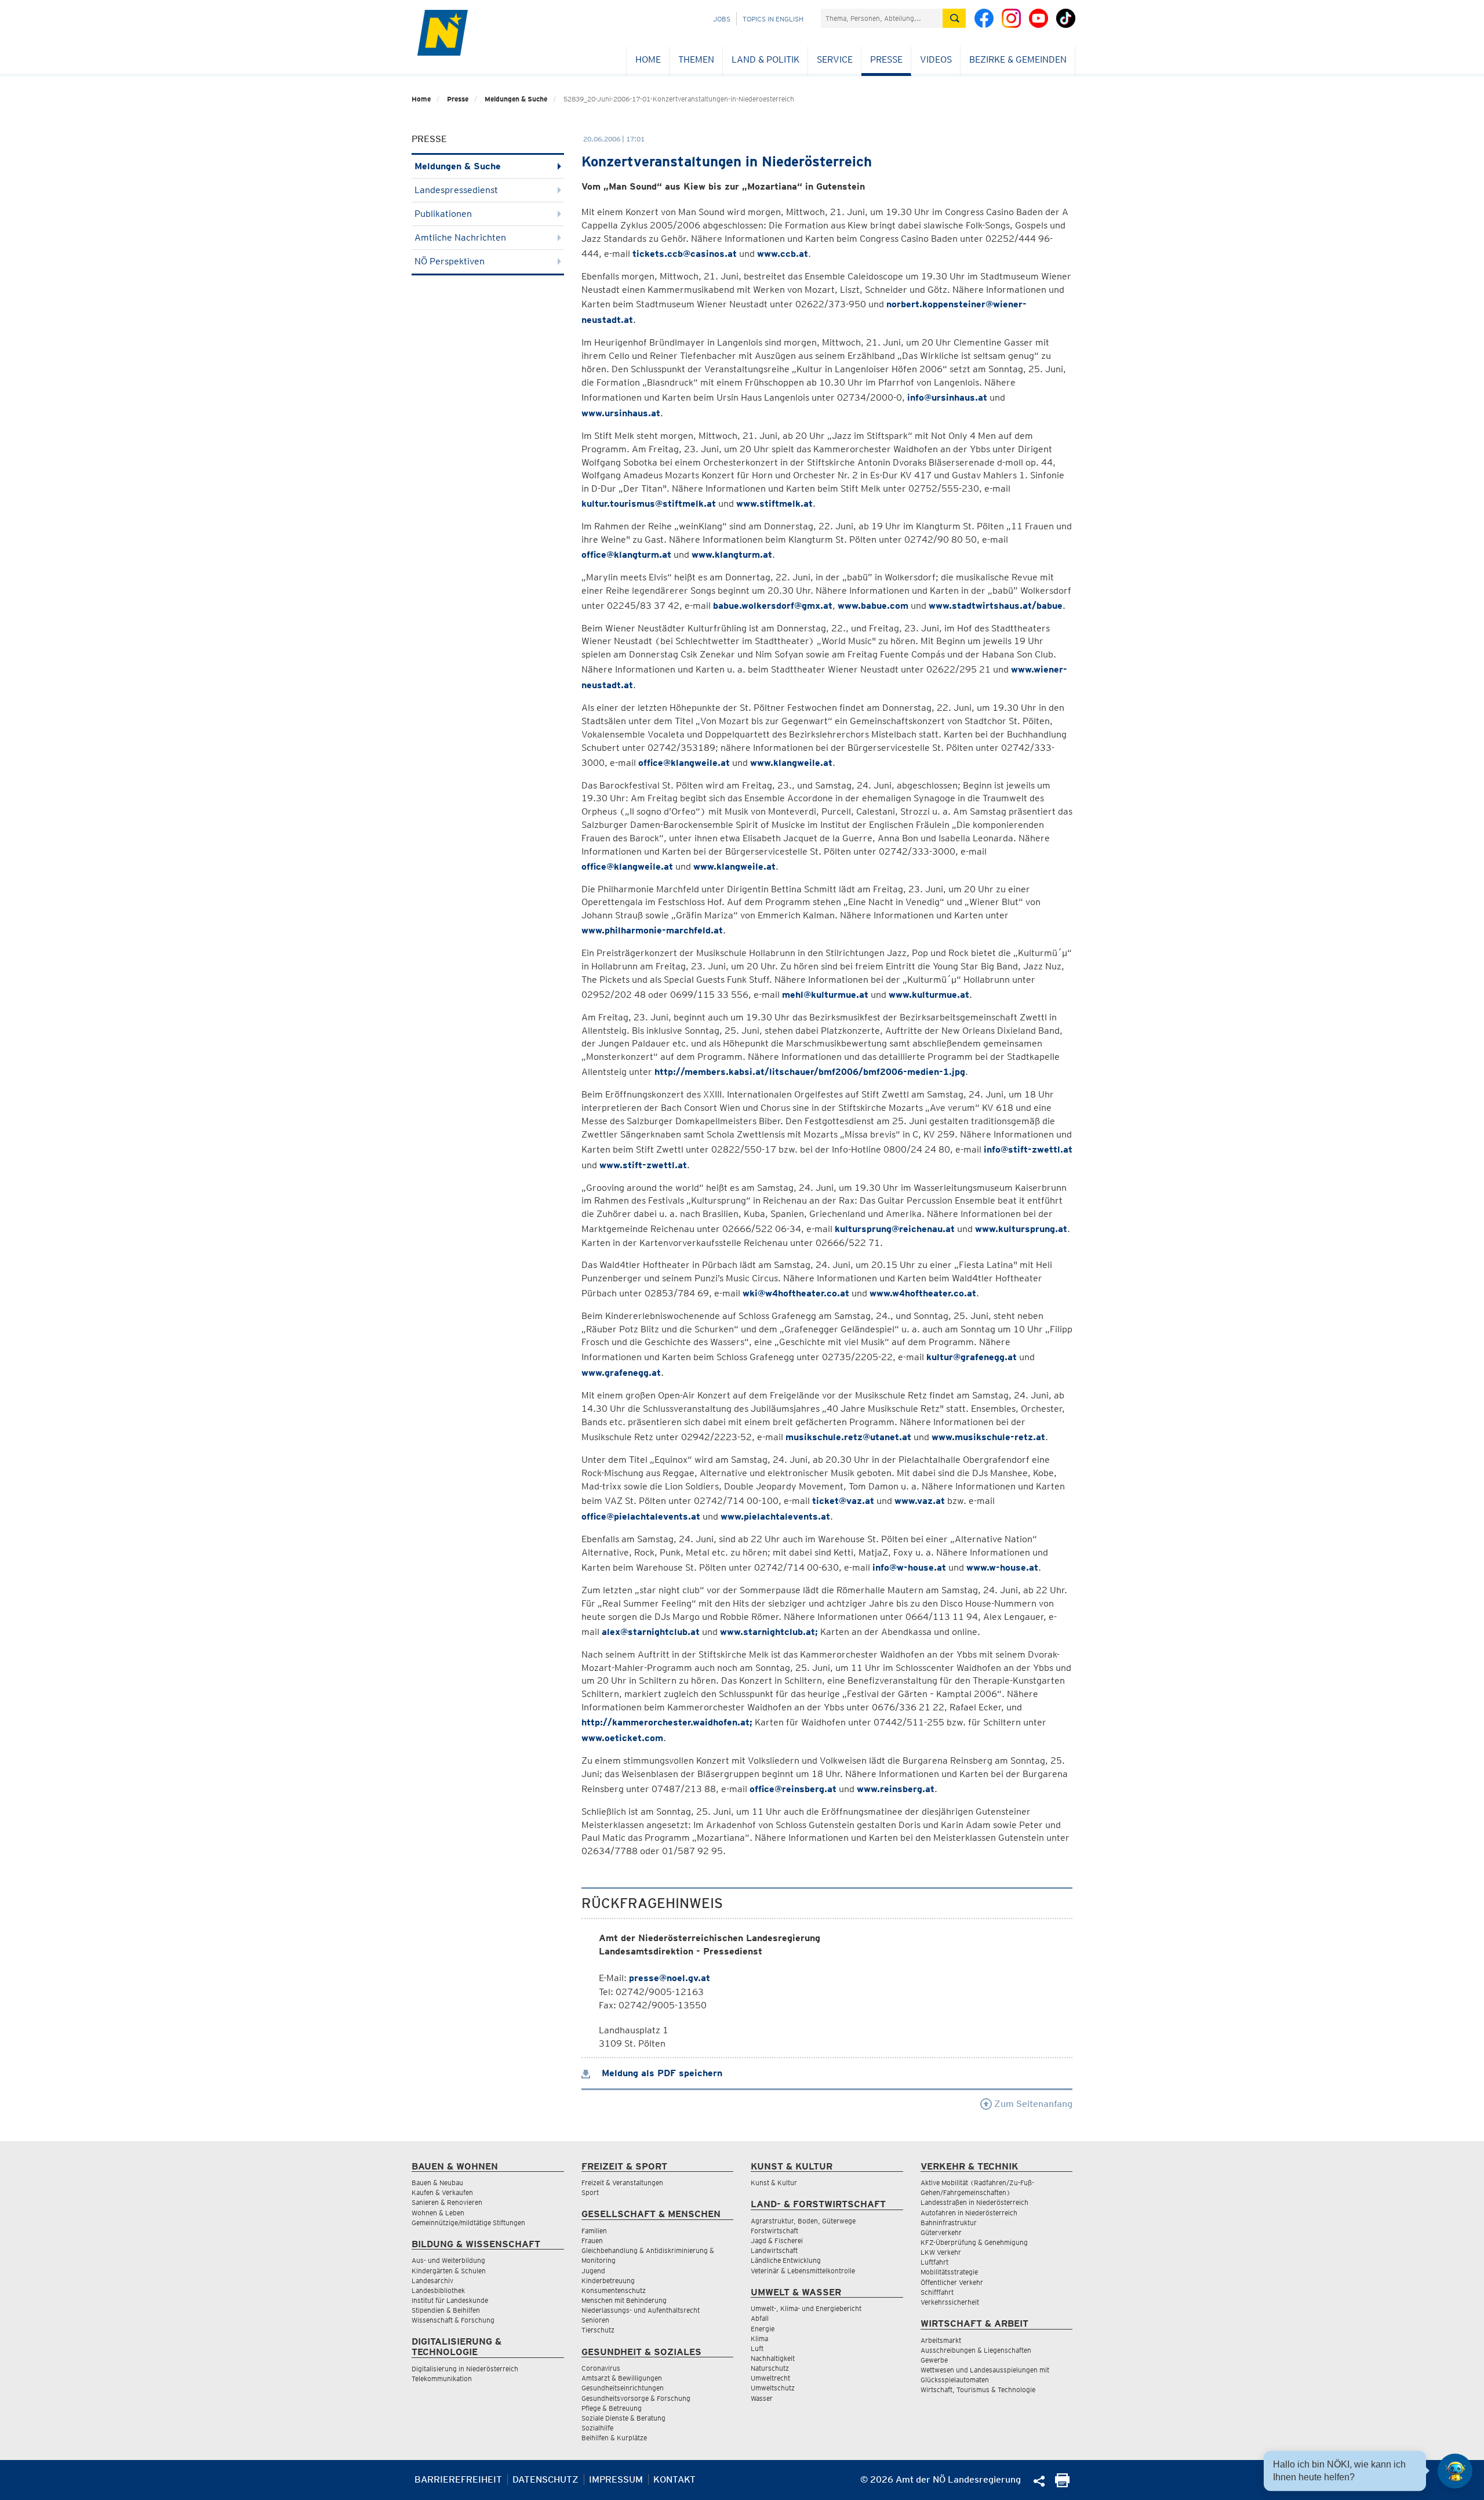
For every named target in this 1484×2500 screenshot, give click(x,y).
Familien (594, 2231)
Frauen (592, 2241)
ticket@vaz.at (843, 1501)
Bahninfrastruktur (949, 2223)
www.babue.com (873, 606)
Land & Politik (765, 59)
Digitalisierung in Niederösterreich (465, 2369)
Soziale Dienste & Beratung (623, 2418)
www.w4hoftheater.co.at (923, 1293)
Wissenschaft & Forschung (453, 2320)
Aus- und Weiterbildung (448, 2260)
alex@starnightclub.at (651, 1632)
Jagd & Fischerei (777, 2241)
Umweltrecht (770, 2378)
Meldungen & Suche (516, 99)
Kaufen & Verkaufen (442, 2192)
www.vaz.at (920, 1501)
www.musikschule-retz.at (988, 1437)
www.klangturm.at (732, 555)
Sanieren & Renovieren (447, 2202)
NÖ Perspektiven (450, 261)
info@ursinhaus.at (947, 397)
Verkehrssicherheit (950, 2302)
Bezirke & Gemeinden (1018, 59)
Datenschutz (545, 2479)
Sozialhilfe (597, 2428)
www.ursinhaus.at (621, 413)
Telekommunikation (442, 2379)
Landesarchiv (432, 2281)
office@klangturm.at (626, 555)
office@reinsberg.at (793, 1789)
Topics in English (773, 19)
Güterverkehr (941, 2232)
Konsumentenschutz (614, 2290)
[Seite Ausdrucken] (1062, 2484)
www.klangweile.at (791, 763)
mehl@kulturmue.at (825, 995)
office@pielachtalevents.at (641, 1516)
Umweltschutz (773, 2388)
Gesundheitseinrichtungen (623, 2388)
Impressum (616, 2479)
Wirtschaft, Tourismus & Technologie (978, 2390)
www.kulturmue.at (929, 995)
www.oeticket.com (622, 1738)
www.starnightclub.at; (769, 1632)
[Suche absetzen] (954, 18)
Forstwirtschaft (774, 2231)
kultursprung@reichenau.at (895, 1229)
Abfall (760, 2318)
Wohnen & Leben (438, 2213)
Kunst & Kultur (774, 2183)
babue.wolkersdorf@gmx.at (773, 606)
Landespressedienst (456, 190)
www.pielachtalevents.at (775, 1516)
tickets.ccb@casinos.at (685, 254)
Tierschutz (598, 2330)
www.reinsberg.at (896, 1789)
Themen (696, 59)
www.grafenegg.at (621, 1373)
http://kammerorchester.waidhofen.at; (667, 1722)
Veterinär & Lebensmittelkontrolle (803, 2271)
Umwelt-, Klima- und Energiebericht (806, 2308)
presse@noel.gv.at (670, 1978)
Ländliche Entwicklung (786, 2260)
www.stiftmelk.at (774, 504)
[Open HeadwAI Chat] (1455, 2471)
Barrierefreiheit (458, 2479)
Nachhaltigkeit (773, 2358)
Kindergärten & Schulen (449, 2271)
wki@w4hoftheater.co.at (796, 1293)
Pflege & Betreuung (612, 2408)
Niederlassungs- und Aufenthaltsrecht (641, 2310)
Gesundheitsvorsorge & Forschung (636, 2398)
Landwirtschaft (774, 2250)
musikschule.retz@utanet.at (848, 1437)
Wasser (762, 2398)
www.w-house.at (1002, 1567)
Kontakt (674, 2479)
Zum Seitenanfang (1032, 2104)
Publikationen (443, 214)
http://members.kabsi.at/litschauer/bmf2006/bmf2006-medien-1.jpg (810, 1072)
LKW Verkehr (941, 2252)
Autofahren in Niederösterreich (969, 2213)
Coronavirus (601, 2368)
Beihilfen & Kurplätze (614, 2438)
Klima (759, 2339)
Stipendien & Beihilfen (446, 2310)
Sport (590, 2192)
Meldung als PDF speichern (661, 2073)
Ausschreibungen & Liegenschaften (976, 2350)
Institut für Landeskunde (450, 2300)
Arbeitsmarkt (941, 2340)
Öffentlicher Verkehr (952, 2282)
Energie (763, 2329)
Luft (757, 2348)
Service (835, 59)
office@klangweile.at (684, 763)
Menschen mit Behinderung (624, 2300)
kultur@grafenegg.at (972, 1357)
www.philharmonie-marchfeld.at (652, 930)
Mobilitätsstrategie (949, 2272)
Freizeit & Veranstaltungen (622, 2183)
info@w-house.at (909, 1567)
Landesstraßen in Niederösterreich (974, 2202)
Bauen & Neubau (437, 2183)
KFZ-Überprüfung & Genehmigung (974, 2242)
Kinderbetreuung (608, 2281)
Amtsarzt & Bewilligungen (622, 2378)
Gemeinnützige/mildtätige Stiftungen (468, 2223)
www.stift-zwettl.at (643, 1165)
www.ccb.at (783, 254)
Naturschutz (770, 2368)
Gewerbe (934, 2360)
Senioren (595, 2320)
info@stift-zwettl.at (1028, 1149)
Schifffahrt (937, 2292)
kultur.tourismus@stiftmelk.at (649, 504)
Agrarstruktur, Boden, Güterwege (803, 2221)
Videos (936, 59)
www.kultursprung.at (1021, 1229)
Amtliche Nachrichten (460, 237)
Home (648, 59)
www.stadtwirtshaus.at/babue (996, 606)
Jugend (593, 2271)
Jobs (722, 19)
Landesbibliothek (438, 2290)
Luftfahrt (934, 2262)
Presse (886, 59)
